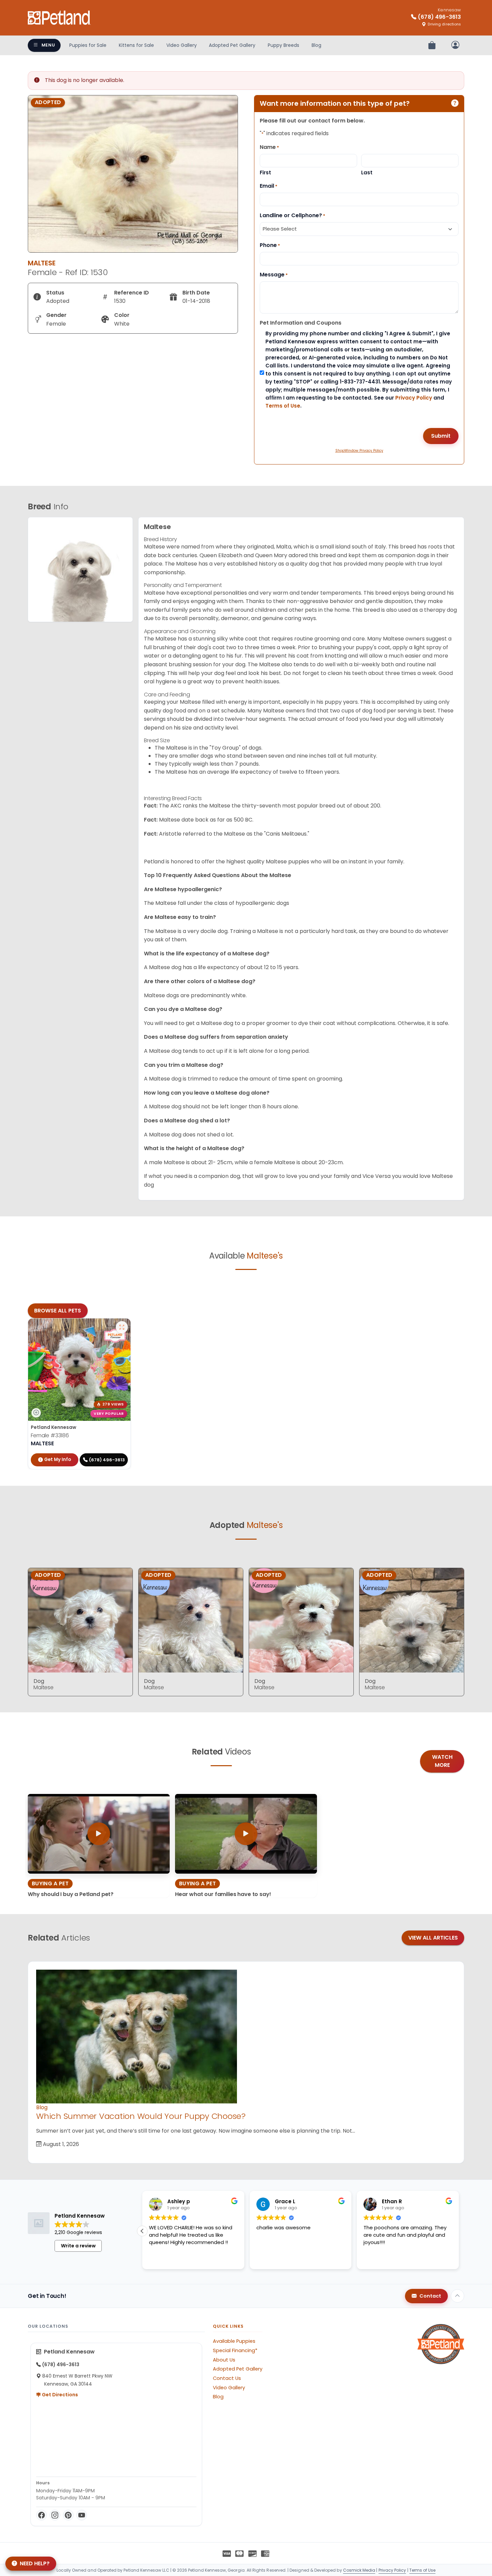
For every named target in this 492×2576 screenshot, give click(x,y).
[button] (459, 2231)
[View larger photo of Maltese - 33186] (122, 1327)
